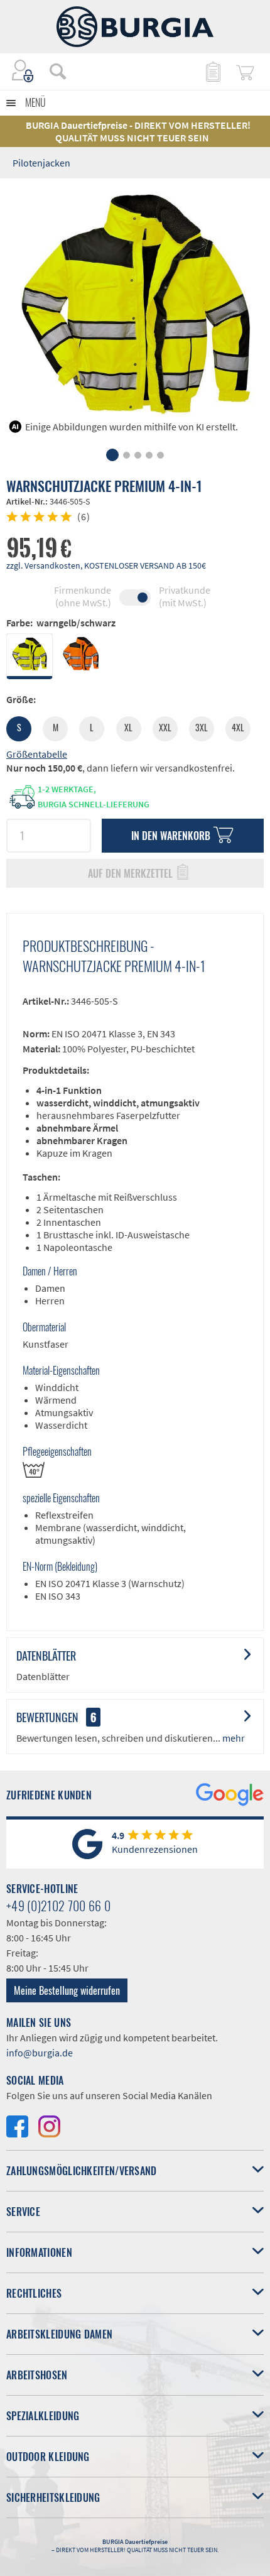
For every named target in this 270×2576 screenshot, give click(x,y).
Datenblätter (46, 1656)
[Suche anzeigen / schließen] (58, 71)
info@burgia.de (40, 2053)
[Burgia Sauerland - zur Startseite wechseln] (135, 27)
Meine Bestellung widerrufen (67, 1990)
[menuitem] (51, 71)
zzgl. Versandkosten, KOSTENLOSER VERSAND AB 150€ (106, 565)
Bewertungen (47, 1717)
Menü (35, 102)
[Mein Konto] (23, 71)
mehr (233, 1738)
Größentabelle (37, 754)
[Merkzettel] (212, 71)
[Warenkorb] (245, 71)
